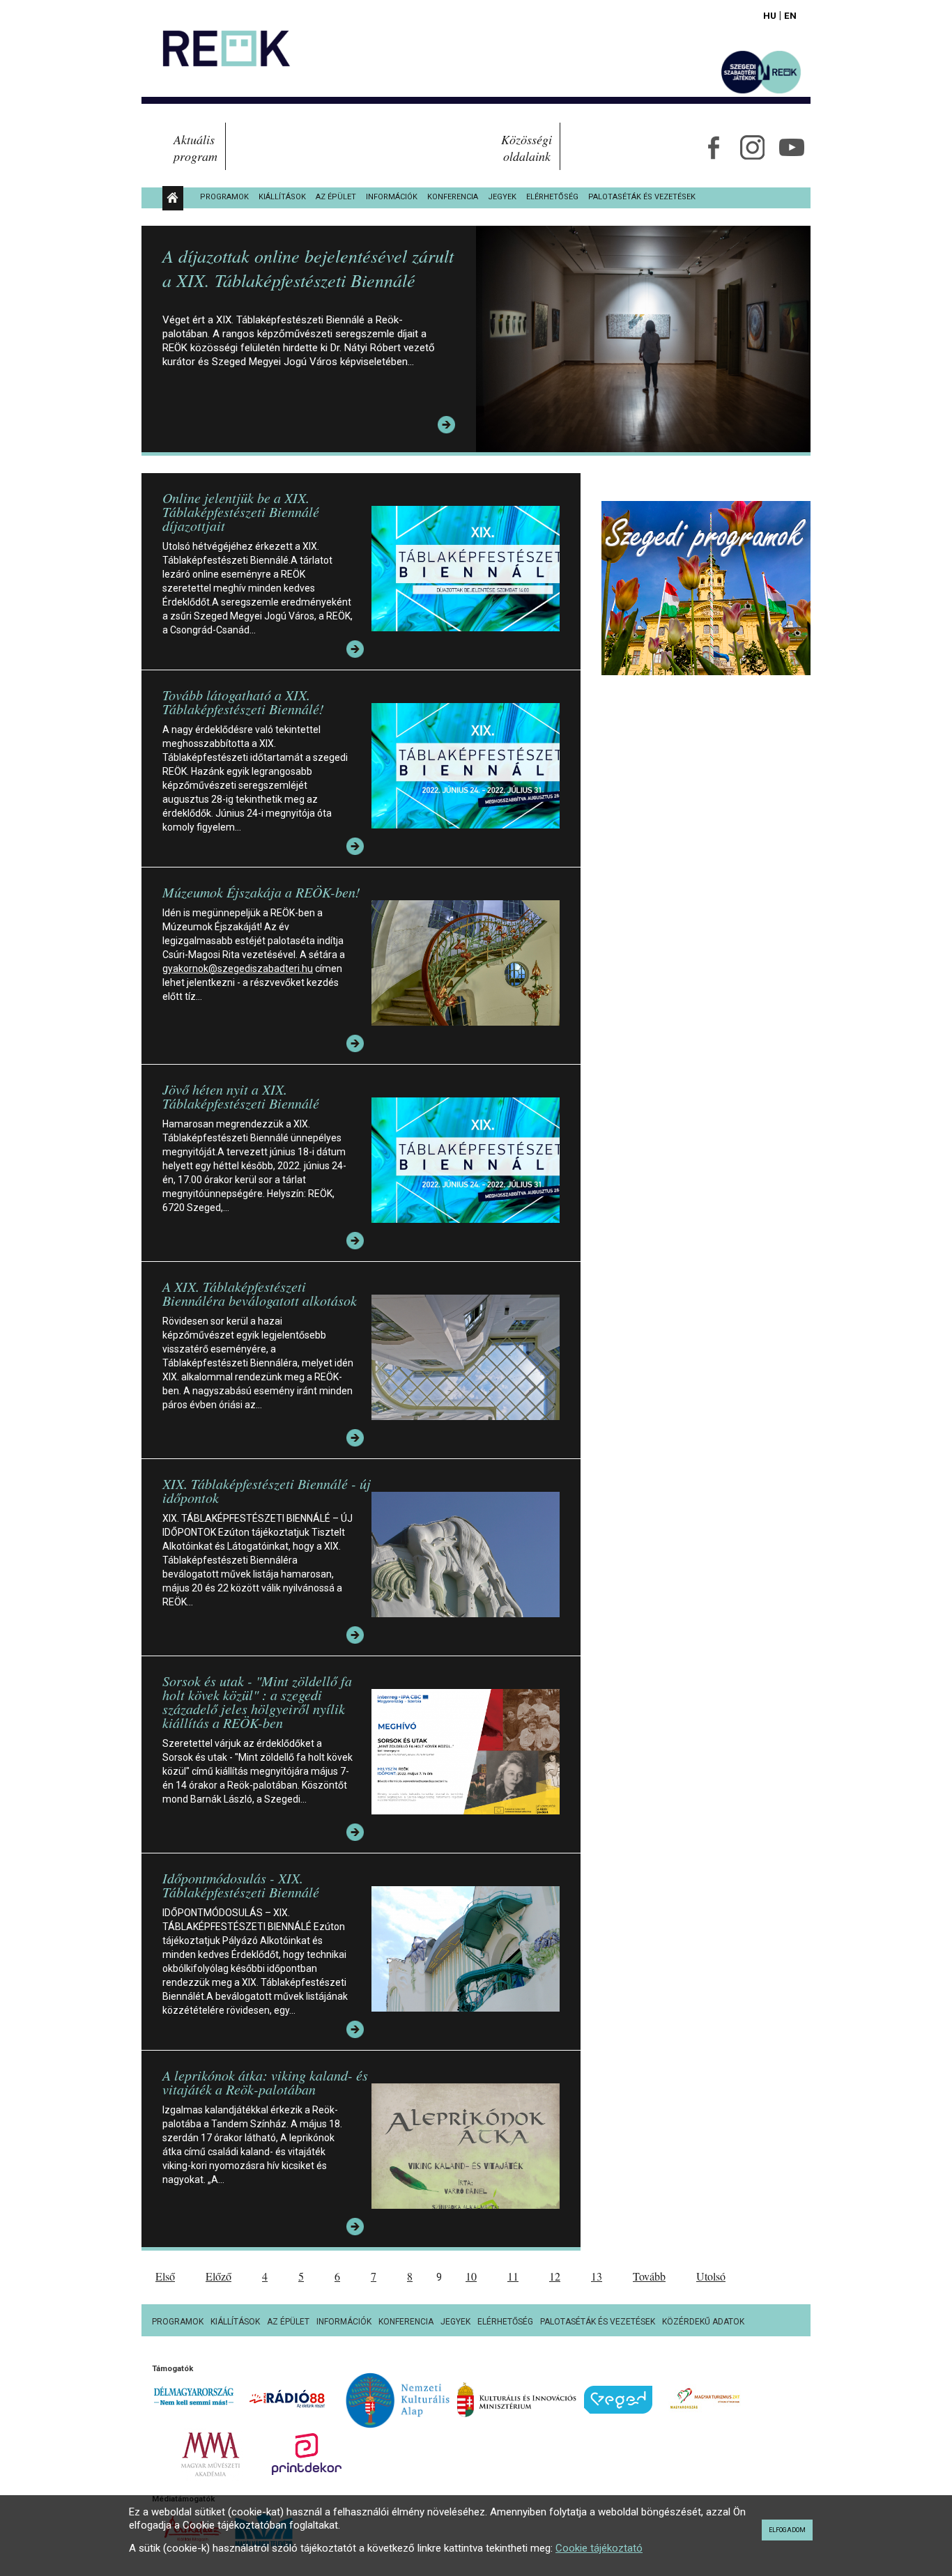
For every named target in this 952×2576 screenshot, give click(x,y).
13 (597, 2276)
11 (513, 2276)
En (790, 15)
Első (165, 2276)
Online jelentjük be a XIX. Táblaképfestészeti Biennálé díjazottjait (241, 511)
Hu (770, 15)
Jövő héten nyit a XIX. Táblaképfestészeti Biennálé (241, 1096)
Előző (218, 2276)
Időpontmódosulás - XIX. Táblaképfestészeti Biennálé (241, 1885)
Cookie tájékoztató (599, 2548)
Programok (224, 197)
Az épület (336, 197)
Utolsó (711, 2276)
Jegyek (502, 197)
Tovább (649, 2276)
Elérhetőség (552, 197)
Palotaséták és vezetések (642, 197)
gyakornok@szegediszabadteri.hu (238, 969)
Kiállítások (282, 197)
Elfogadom (787, 2530)
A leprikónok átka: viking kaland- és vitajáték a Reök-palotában (265, 2082)
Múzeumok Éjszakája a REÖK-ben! (261, 892)
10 (471, 2276)
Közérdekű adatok (703, 2322)
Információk (392, 197)
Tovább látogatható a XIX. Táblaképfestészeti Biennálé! (243, 702)
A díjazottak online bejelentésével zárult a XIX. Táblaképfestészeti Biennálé (308, 268)
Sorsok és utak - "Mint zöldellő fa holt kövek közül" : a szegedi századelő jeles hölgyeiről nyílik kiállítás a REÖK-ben (257, 1702)
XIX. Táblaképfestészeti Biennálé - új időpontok (267, 1490)
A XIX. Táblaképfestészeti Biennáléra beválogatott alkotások (260, 1293)
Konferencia (453, 197)
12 (555, 2276)
